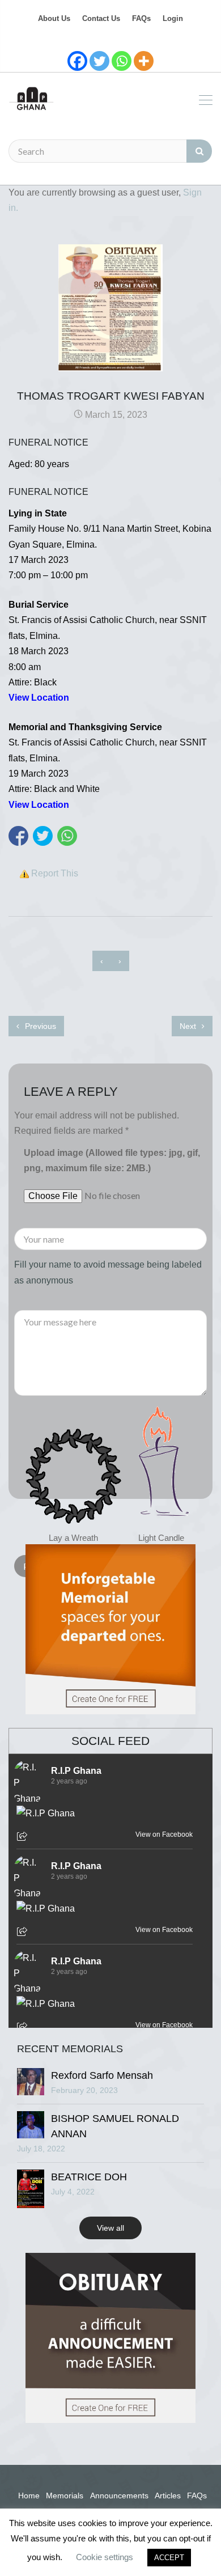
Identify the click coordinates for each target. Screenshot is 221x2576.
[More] (144, 61)
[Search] (199, 151)
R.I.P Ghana (76, 1771)
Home (29, 2495)
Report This (55, 873)
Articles (168, 2495)
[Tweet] (43, 836)
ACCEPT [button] (169, 2558)
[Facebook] (77, 61)
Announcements (119, 2495)
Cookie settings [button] (105, 2557)
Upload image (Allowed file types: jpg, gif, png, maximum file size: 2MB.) (112, 1160)
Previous (39, 1026)
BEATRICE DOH (89, 2177)
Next (189, 1026)
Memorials (65, 2495)
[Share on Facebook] (18, 836)
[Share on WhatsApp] (67, 836)
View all (110, 2228)
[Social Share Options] (24, 1837)
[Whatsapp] (122, 61)
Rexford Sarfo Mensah (102, 2075)
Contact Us (101, 18)
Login (173, 18)
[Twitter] (99, 61)
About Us (54, 18)
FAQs (141, 18)
